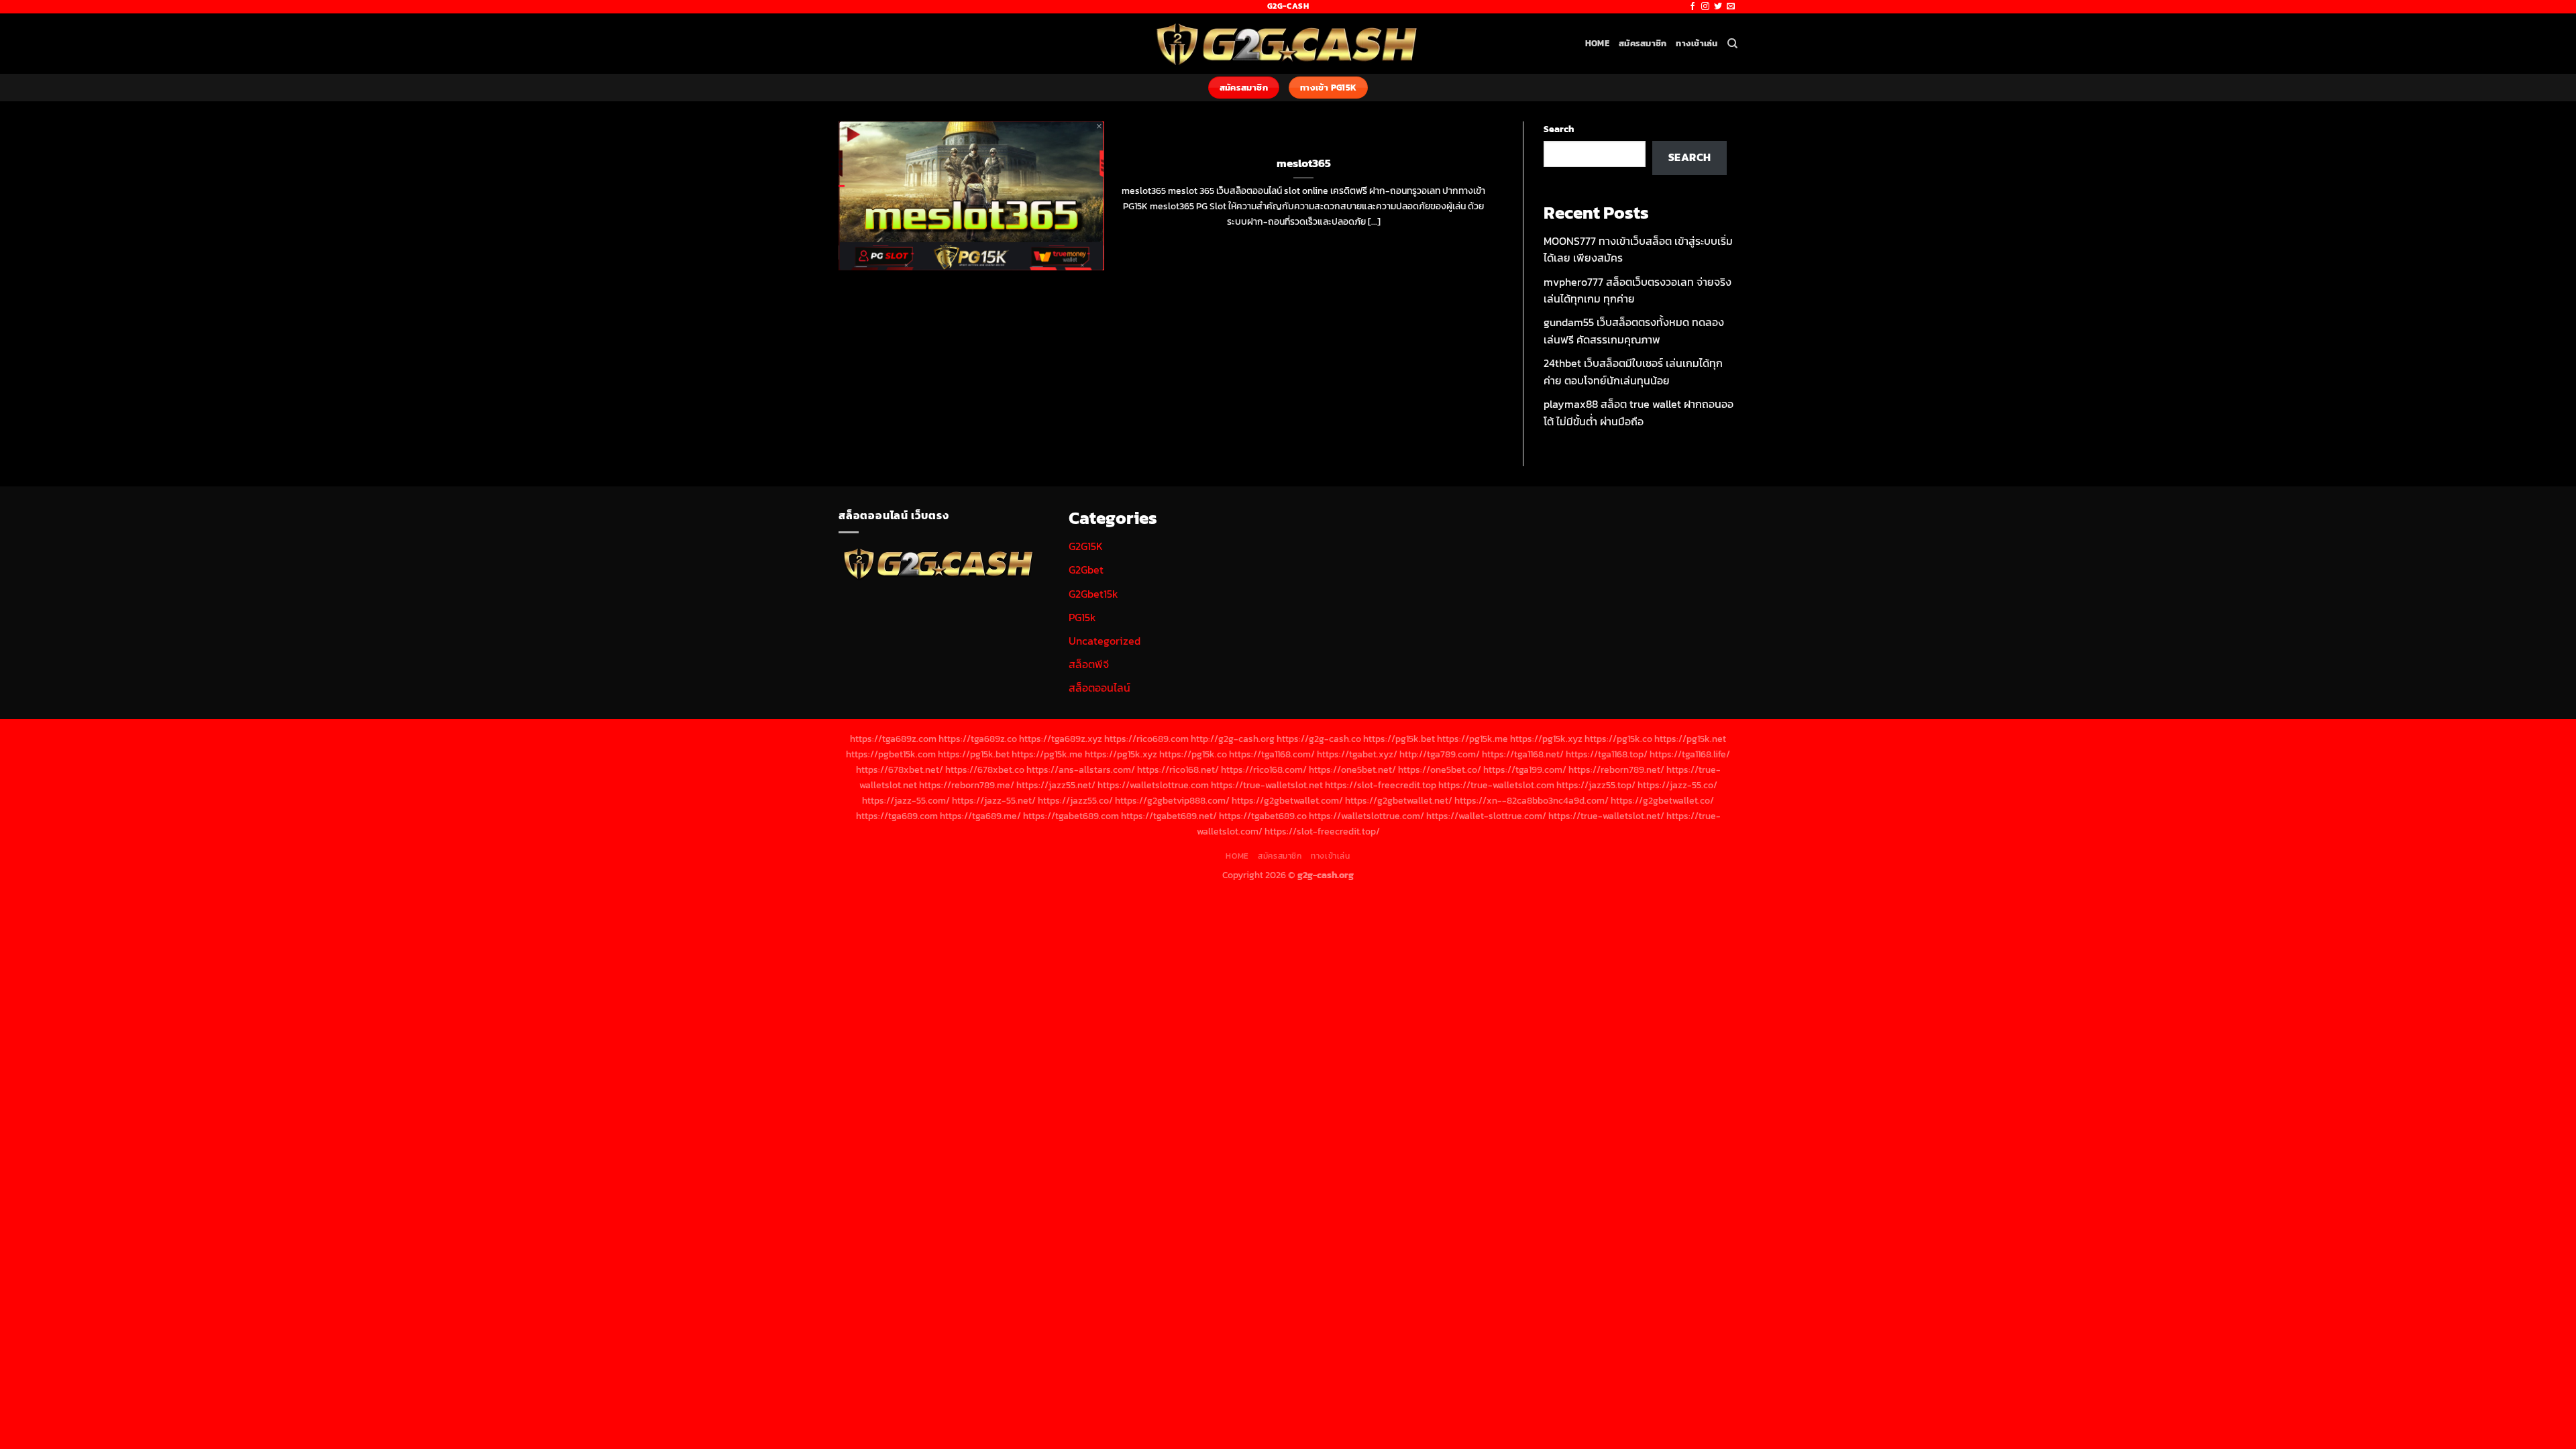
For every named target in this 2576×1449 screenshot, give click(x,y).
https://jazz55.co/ (1075, 800)
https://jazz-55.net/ (994, 800)
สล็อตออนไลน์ (1099, 688)
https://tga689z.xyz (1061, 739)
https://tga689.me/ (980, 816)
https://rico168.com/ (1264, 769)
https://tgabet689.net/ (1169, 816)
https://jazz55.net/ (1056, 785)
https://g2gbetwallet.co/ (1662, 800)
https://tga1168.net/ (1523, 754)
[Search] (1732, 44)
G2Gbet (1086, 570)
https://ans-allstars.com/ (1081, 769)
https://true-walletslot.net (1267, 785)
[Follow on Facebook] (1693, 7)
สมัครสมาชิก (1643, 43)
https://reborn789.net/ (1616, 769)
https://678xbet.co (985, 769)
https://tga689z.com (893, 739)
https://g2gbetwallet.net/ (1399, 800)
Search (1559, 129)
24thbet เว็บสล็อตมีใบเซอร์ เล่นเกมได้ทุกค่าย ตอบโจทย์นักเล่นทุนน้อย (1633, 372)
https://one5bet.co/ (1440, 769)
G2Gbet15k (1093, 594)
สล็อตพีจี (1089, 664)
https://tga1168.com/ (1272, 754)
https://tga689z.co (978, 739)
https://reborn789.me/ (967, 785)
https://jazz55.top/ (1596, 785)
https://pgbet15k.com (891, 754)
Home (1597, 43)
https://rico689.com (1146, 739)
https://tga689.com (897, 816)
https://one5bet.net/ (1352, 769)
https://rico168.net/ (1178, 769)
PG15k (1082, 617)
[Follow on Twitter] (1718, 7)
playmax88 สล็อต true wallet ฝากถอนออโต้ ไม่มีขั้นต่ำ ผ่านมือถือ (1639, 413)
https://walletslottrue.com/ (1366, 816)
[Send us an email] (1731, 7)
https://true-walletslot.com (1496, 785)
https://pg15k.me (1472, 739)
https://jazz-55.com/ (906, 800)
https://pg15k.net (1690, 739)
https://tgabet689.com (1071, 816)
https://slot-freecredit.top (1381, 785)
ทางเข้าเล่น (1697, 43)
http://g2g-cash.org (1233, 739)
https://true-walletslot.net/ (1606, 816)
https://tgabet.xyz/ (1357, 754)
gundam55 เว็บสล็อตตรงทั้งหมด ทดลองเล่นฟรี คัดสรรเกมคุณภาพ (1634, 331)
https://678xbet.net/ (900, 769)
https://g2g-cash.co (1319, 739)
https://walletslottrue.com (1153, 785)
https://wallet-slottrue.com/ (1486, 816)
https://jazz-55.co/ (1677, 785)
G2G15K (1086, 546)
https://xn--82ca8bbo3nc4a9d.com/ (1532, 800)
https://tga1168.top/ (1607, 754)
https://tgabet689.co (1263, 816)
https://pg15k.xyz (1546, 739)
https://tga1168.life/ (1690, 754)
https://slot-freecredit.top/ (1322, 831)
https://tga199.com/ (1525, 769)
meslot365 (1304, 164)
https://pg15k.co (1618, 739)
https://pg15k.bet (1399, 739)
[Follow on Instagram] (1705, 7)
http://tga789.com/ (1440, 754)
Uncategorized (1105, 641)
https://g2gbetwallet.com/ (1287, 800)
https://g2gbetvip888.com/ (1172, 800)
